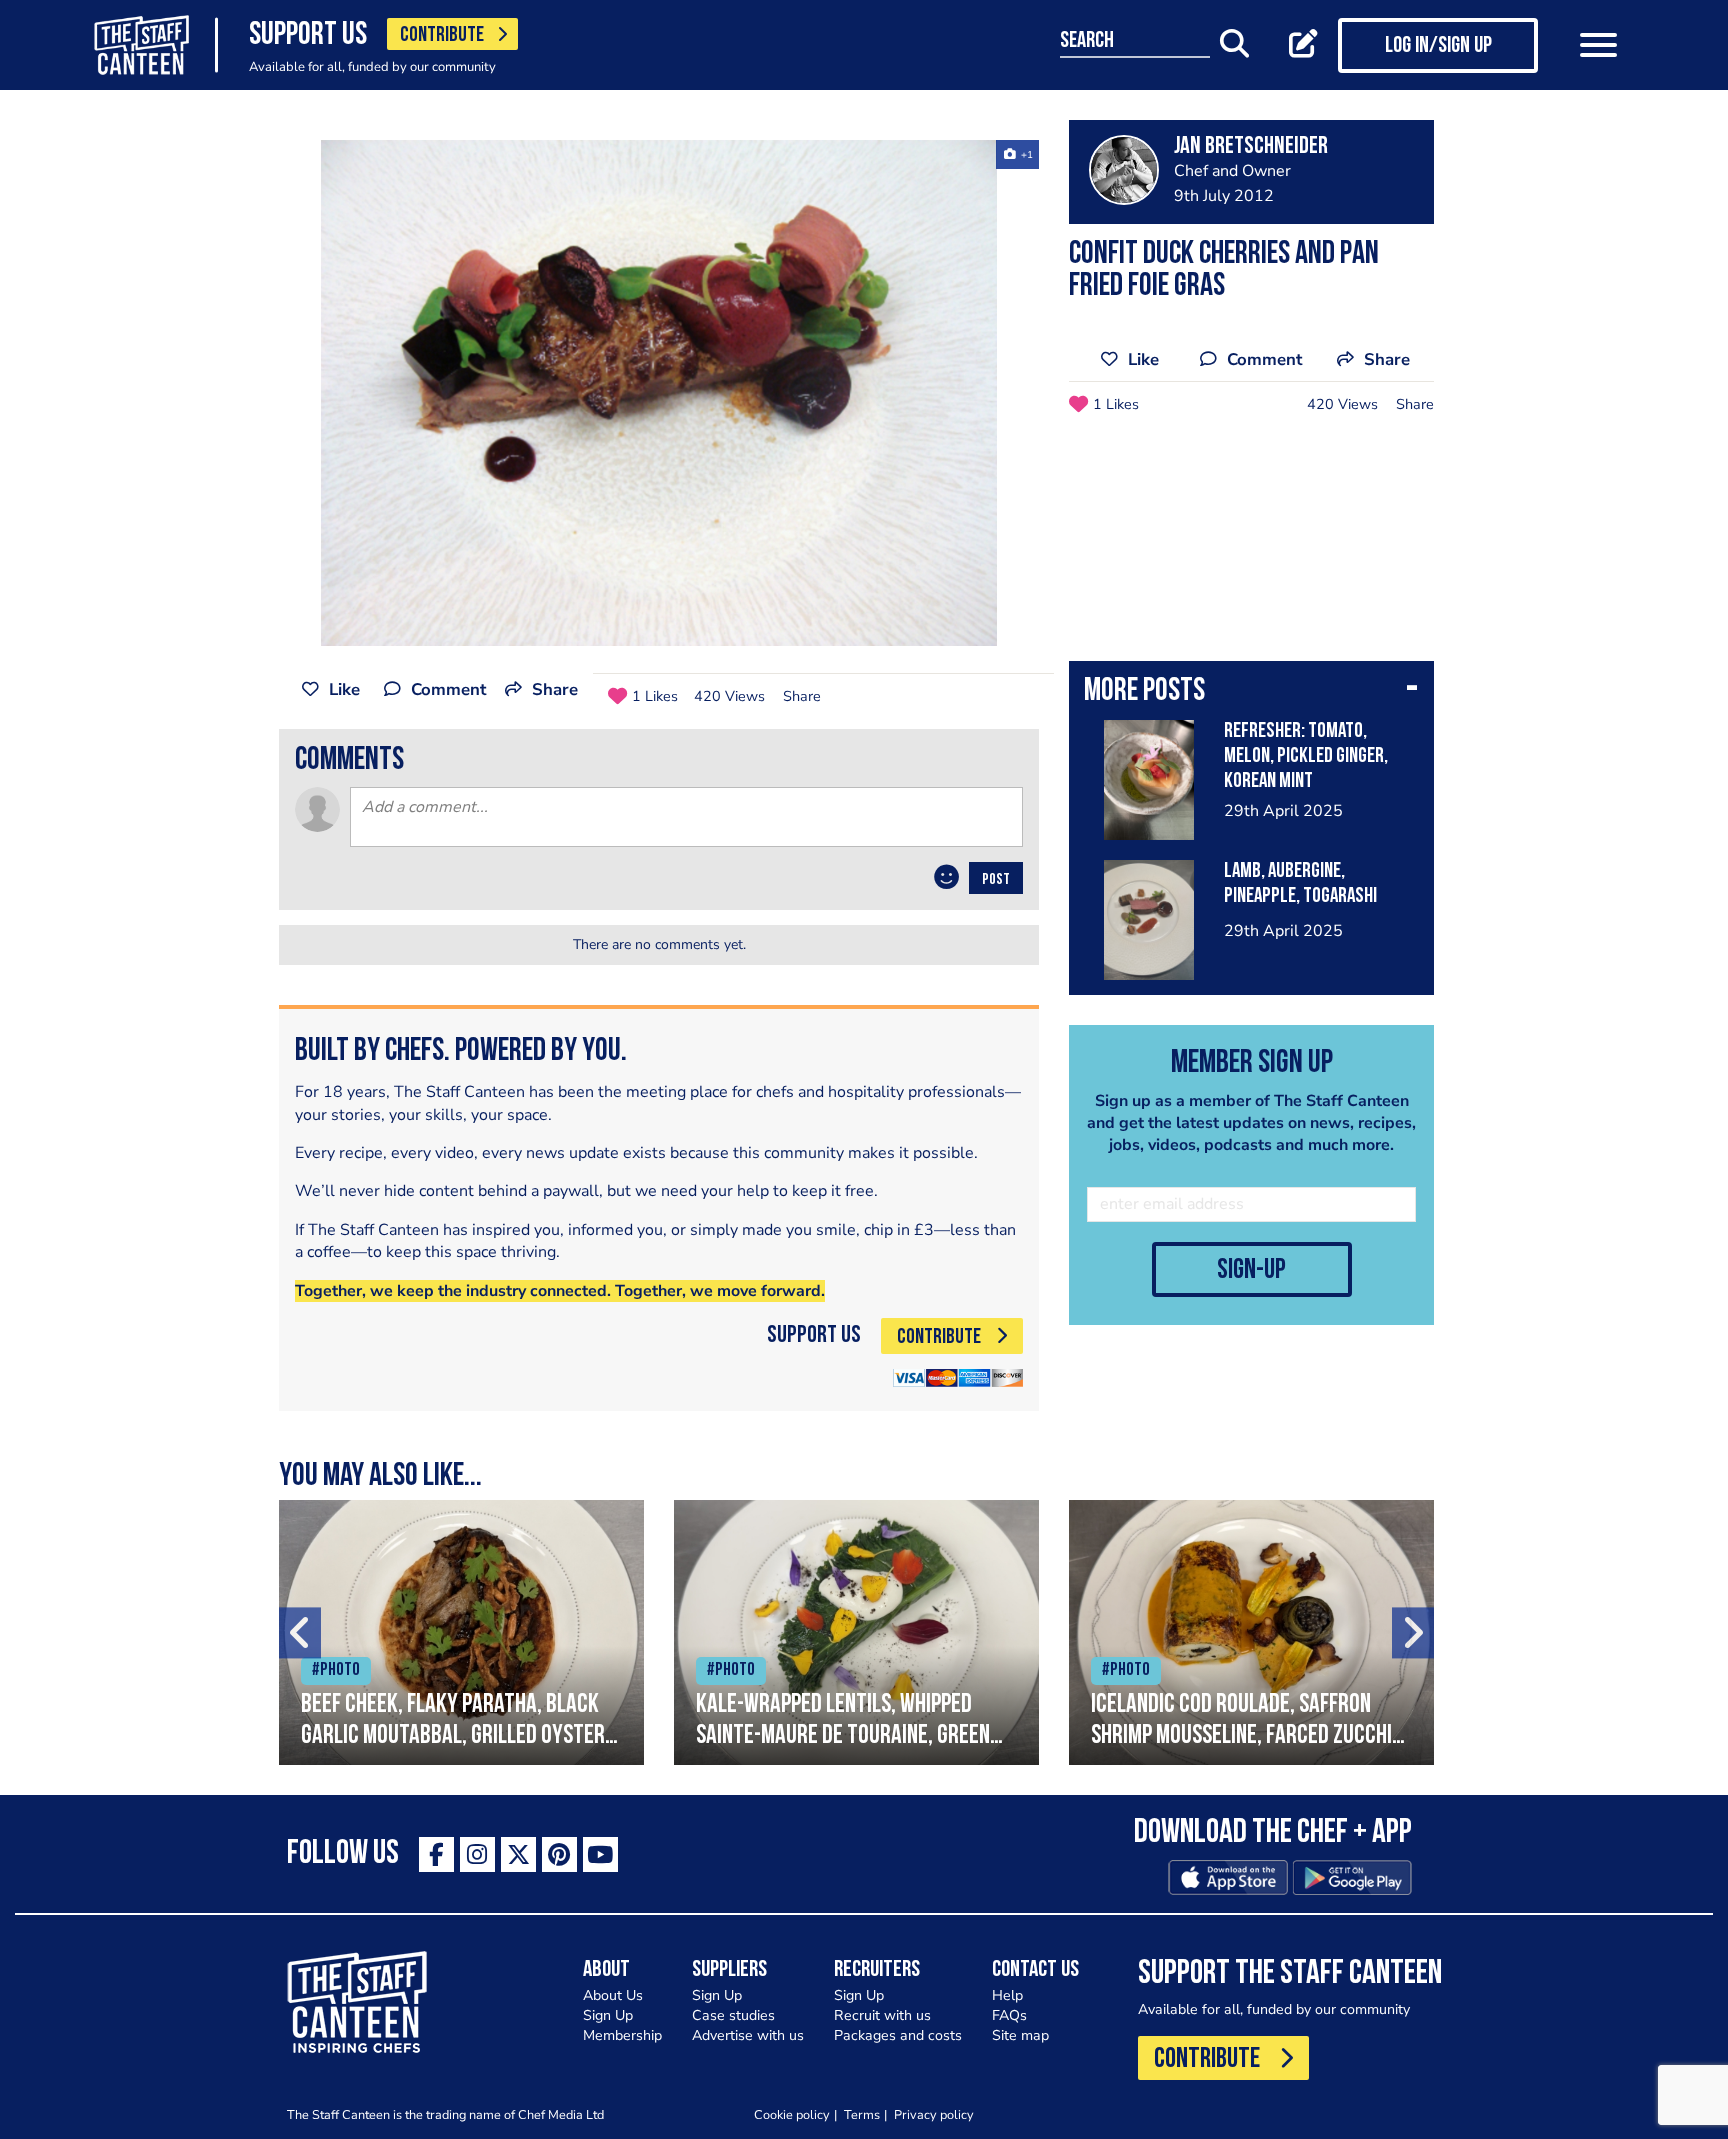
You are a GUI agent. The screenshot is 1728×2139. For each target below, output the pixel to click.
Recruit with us (882, 2015)
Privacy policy (934, 2114)
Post (996, 880)
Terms (862, 2114)
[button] (1251, 693)
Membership (622, 2035)
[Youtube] (600, 1854)
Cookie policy (792, 2114)
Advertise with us (748, 2035)
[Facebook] (436, 1854)
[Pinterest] (559, 1854)
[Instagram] (477, 1854)
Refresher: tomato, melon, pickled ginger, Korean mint (1306, 756)
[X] (518, 1854)
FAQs (1009, 2015)
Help (1007, 1995)
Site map (1020, 2035)
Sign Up (608, 2015)
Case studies (733, 2015)
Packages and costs (898, 2035)
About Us (613, 1995)
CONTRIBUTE (442, 35)
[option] (659, 393)
